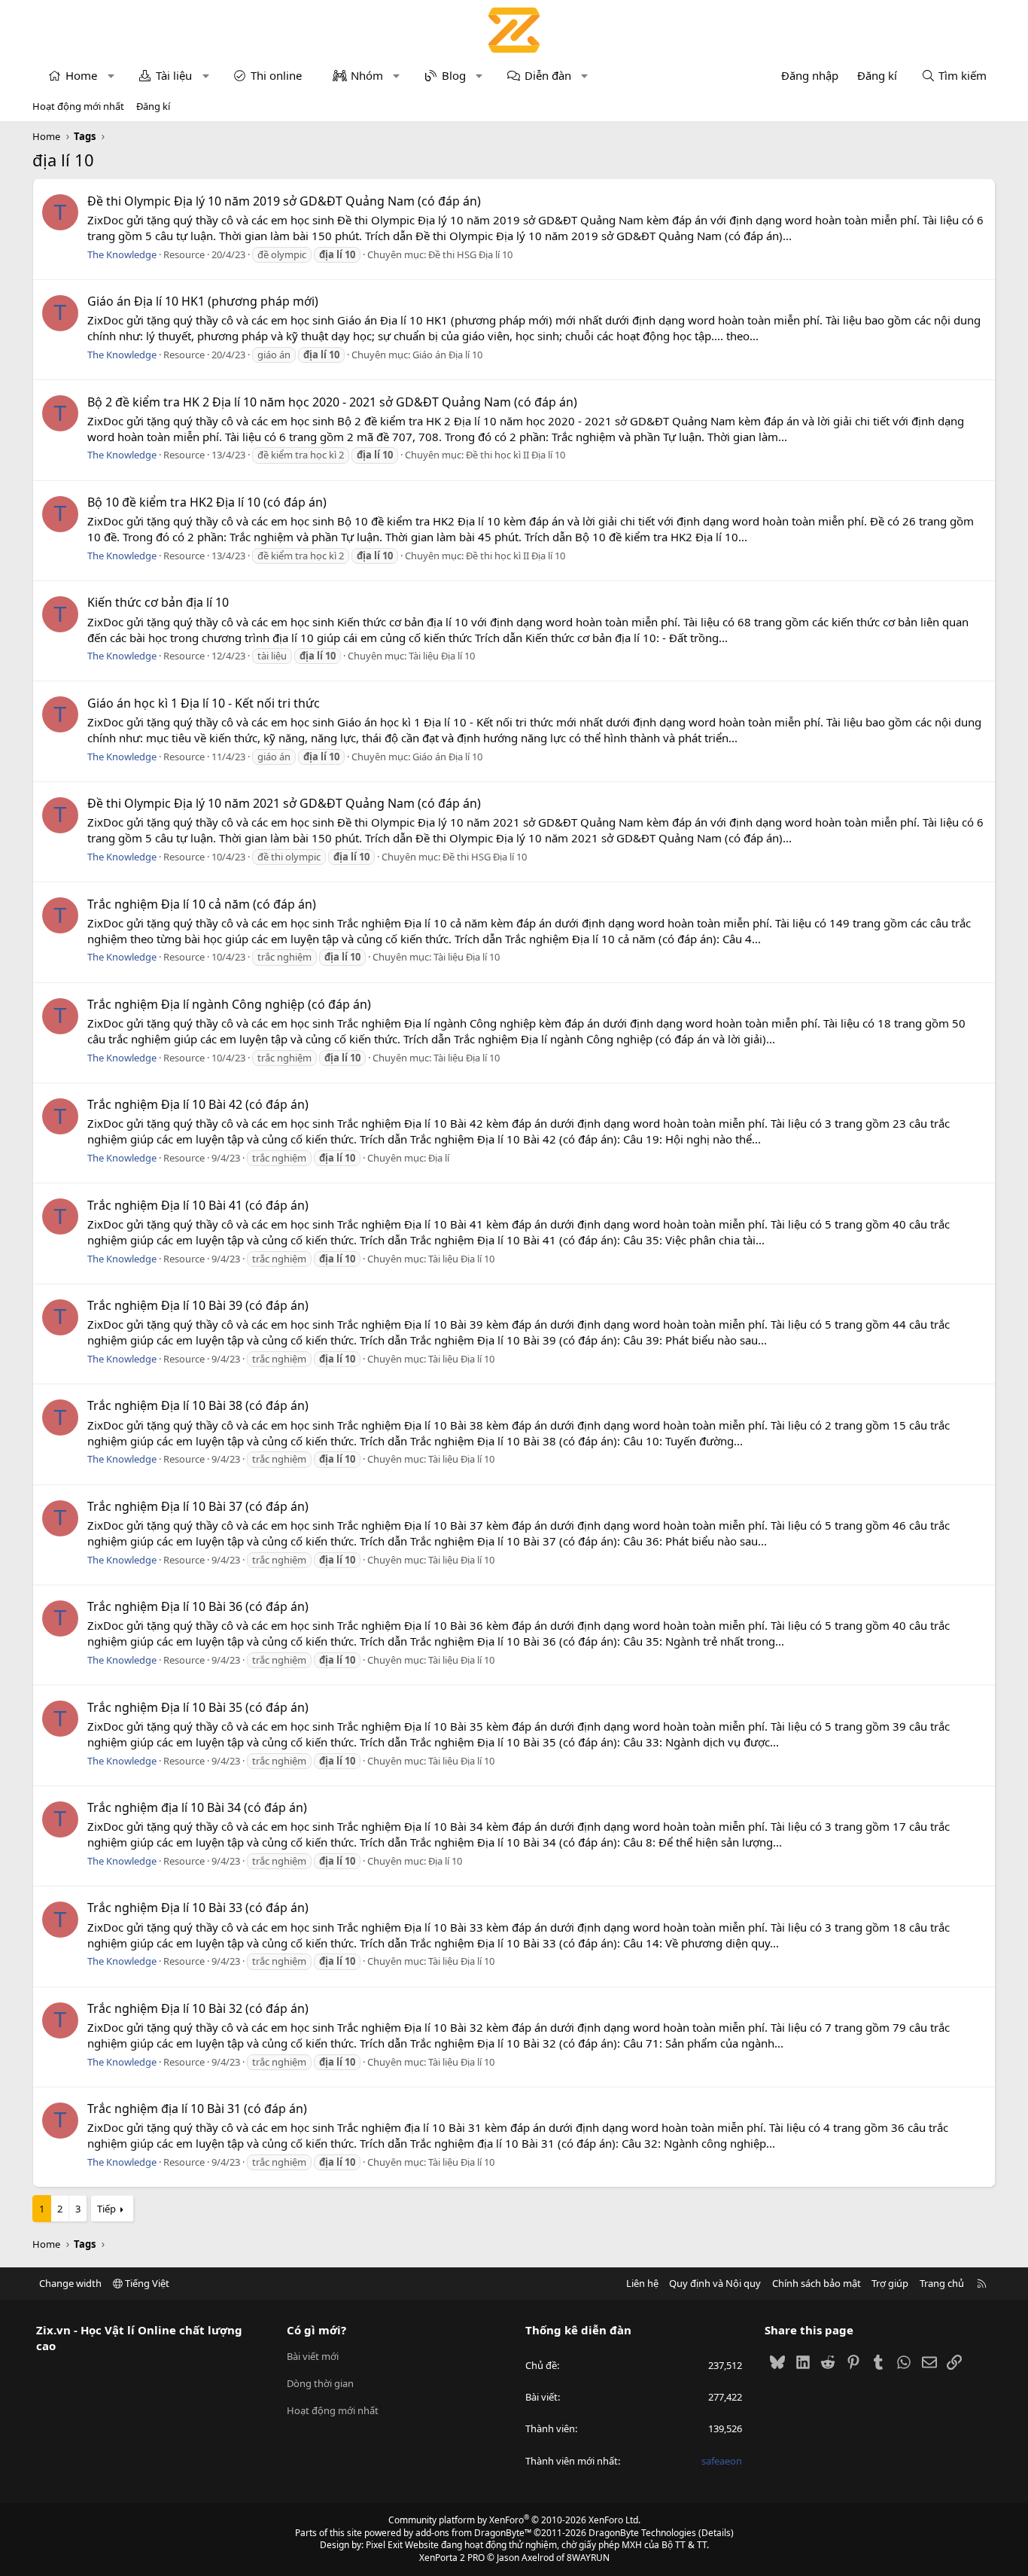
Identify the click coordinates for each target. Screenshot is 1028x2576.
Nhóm (367, 75)
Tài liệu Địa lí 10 (442, 656)
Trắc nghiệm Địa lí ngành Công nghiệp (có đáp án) (229, 1004)
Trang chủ (942, 2283)
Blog (454, 75)
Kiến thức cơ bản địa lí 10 (158, 602)
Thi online (276, 75)
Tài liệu (174, 75)
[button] (111, 76)
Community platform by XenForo (514, 2520)
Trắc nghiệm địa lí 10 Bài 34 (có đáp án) (197, 1807)
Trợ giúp (890, 2283)
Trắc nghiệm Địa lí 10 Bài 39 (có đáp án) (198, 1305)
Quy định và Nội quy (715, 2283)
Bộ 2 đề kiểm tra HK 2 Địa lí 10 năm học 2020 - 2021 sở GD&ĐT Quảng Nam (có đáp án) (332, 402)
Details (716, 2533)
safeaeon (722, 2461)
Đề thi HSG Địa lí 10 (470, 254)
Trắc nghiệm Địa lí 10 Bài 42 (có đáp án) (198, 1104)
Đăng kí (153, 106)
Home (81, 75)
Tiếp (106, 2209)
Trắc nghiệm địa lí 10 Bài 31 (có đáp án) (197, 2109)
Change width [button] (70, 2283)
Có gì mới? (316, 2330)
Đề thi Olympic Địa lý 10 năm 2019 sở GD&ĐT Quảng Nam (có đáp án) (284, 201)
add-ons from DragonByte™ (473, 2533)
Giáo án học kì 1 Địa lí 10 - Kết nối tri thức (204, 703)
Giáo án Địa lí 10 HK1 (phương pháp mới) (203, 301)
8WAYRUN (588, 2558)
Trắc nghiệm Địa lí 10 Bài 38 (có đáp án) (198, 1405)
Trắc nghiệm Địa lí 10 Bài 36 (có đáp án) (198, 1606)
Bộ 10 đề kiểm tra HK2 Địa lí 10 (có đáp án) (207, 502)
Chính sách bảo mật (817, 2283)
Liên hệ (642, 2283)
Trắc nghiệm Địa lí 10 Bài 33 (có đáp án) (198, 1908)
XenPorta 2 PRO (452, 2558)
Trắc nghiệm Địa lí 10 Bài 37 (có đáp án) (198, 1506)
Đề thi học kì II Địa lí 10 (516, 455)
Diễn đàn (548, 75)
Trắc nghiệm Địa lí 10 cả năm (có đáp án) (202, 904)
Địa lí (439, 1158)
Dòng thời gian (320, 2383)
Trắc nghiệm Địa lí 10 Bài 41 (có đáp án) (198, 1205)
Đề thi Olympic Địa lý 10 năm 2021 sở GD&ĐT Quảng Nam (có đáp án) (284, 803)
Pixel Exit (384, 2545)
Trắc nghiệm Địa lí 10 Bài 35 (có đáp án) (198, 1707)
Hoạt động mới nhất (78, 106)
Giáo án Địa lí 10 (447, 355)
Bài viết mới (313, 2356)
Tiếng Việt (146, 2283)
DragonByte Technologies (642, 2533)
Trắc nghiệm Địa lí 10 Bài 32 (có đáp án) (198, 2008)
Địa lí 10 (445, 1861)
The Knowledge (122, 254)
